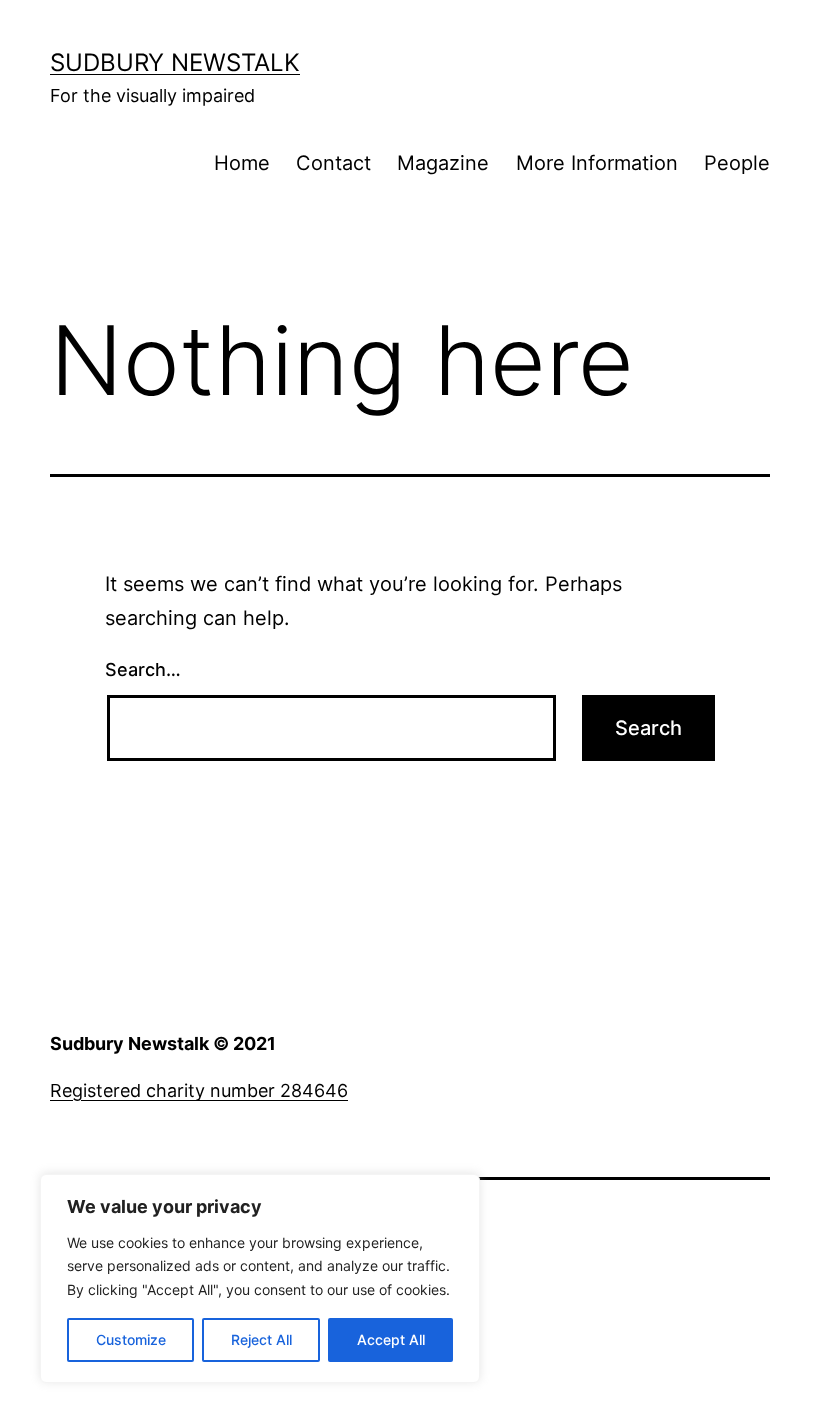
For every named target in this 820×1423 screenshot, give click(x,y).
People (737, 163)
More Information (597, 163)
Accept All (391, 1339)
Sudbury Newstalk (175, 62)
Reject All (261, 1339)
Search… (143, 669)
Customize (131, 1339)
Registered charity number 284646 (199, 1090)
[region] (260, 1278)
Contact (333, 163)
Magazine (443, 163)
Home (242, 163)
